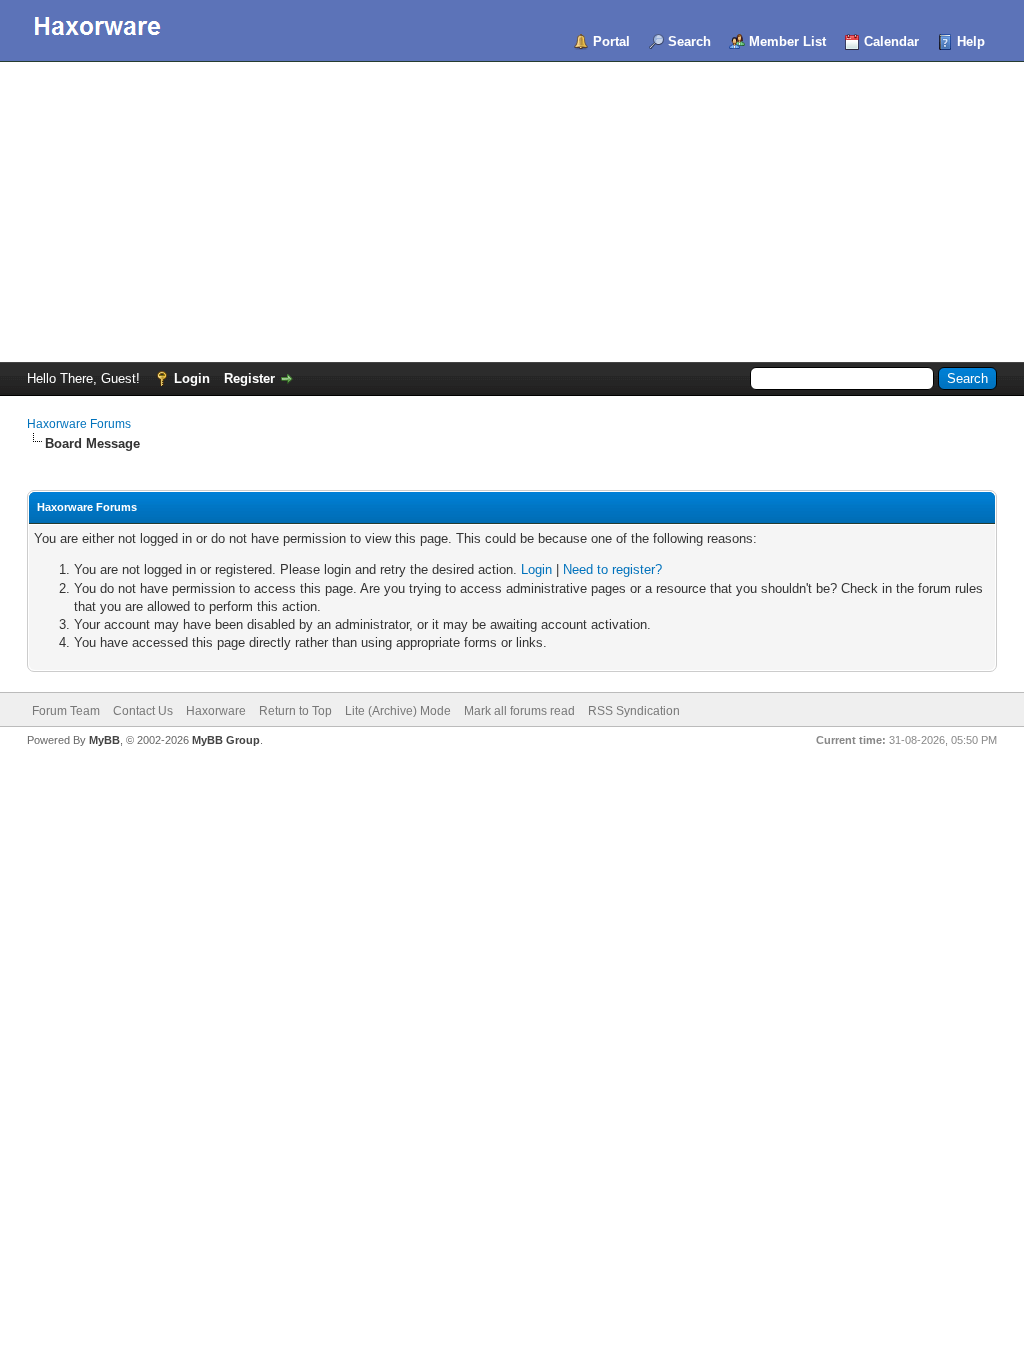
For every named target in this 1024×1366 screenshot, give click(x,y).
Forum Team (66, 711)
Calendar (891, 41)
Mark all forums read (519, 711)
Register (249, 378)
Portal (611, 41)
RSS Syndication (634, 711)
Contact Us (143, 711)
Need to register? (612, 569)
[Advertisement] (512, 212)
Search (689, 41)
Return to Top (295, 711)
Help (971, 41)
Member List (787, 41)
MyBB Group (226, 740)
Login (192, 378)
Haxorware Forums (79, 424)
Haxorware (216, 711)
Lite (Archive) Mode (398, 711)
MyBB (104, 740)
